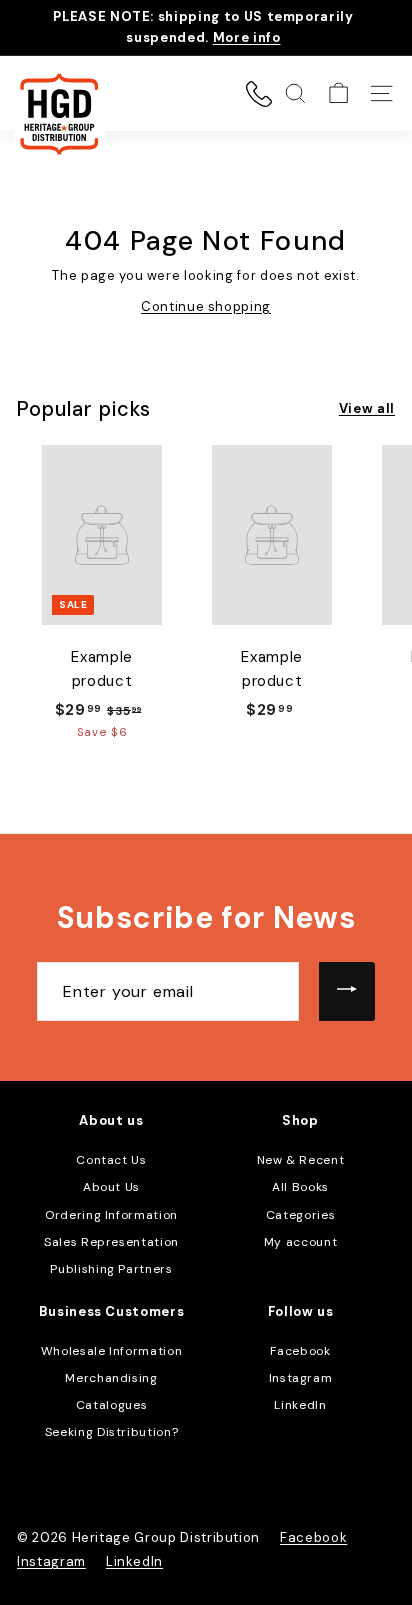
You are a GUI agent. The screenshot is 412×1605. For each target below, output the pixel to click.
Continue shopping (206, 306)
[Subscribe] (347, 992)
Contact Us (111, 1160)
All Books (300, 1187)
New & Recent (301, 1160)
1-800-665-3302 (259, 94)
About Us (111, 1187)
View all (367, 408)
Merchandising (111, 1378)
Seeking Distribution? (112, 1432)
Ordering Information (111, 1215)
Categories (301, 1215)
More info (247, 37)
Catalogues (112, 1405)
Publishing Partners (111, 1269)
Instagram (301, 1378)
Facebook (300, 1351)
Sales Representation (111, 1242)
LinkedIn (300, 1405)
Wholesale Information (112, 1351)
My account (301, 1242)
